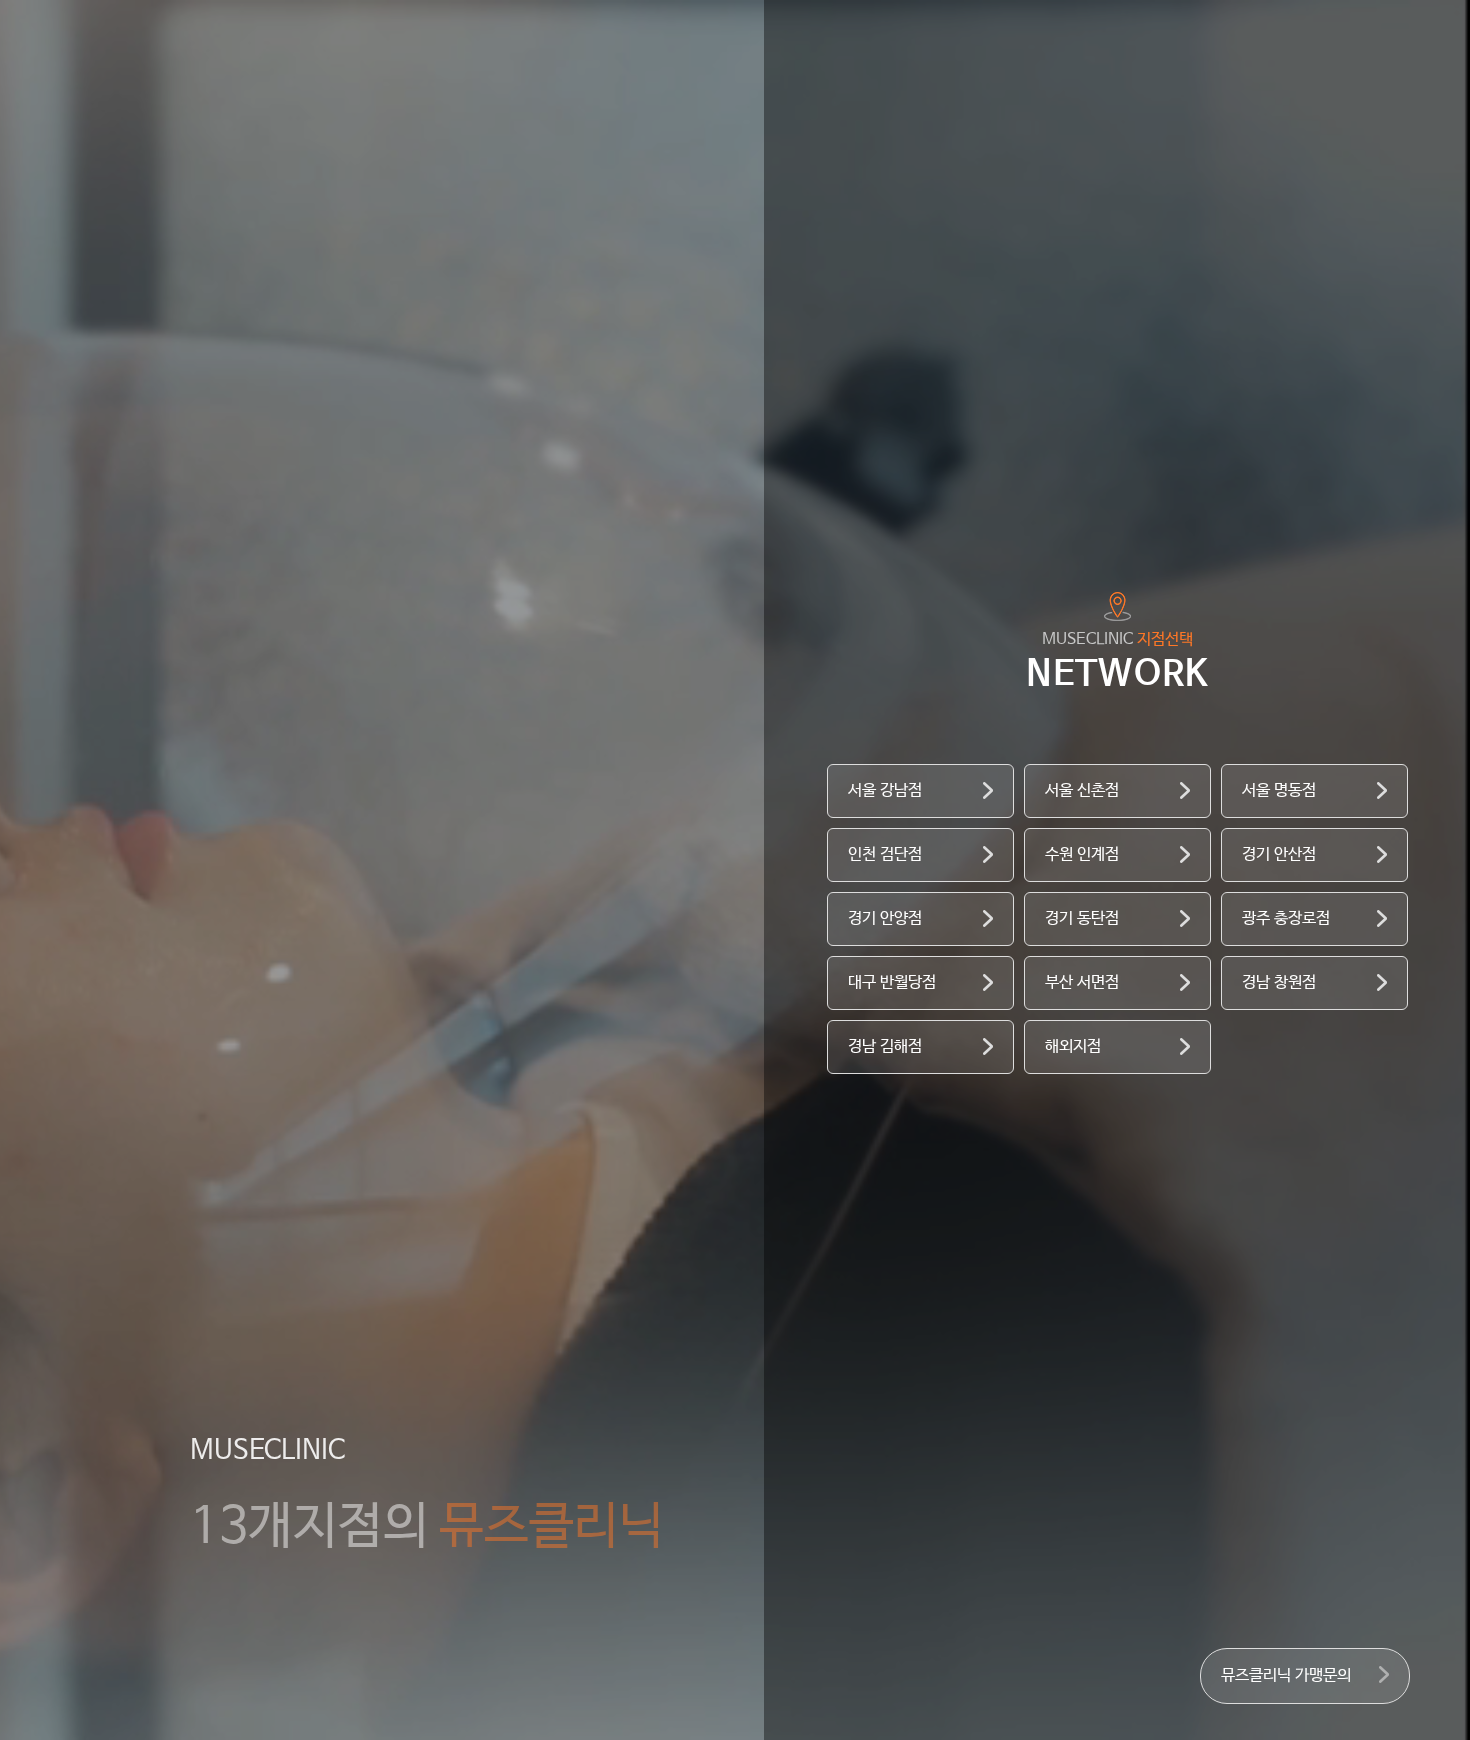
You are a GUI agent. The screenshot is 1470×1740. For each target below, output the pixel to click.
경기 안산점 (1279, 854)
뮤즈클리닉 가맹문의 (1286, 1675)
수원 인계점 (1082, 854)
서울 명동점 (1279, 790)
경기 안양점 (885, 918)
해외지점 (1073, 1046)
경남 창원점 (1279, 982)
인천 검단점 (885, 854)
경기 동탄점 (1082, 918)
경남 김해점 (885, 1046)
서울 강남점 (885, 790)
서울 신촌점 (1082, 790)
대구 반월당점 (892, 982)
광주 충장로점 (1286, 918)
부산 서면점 (1082, 982)
